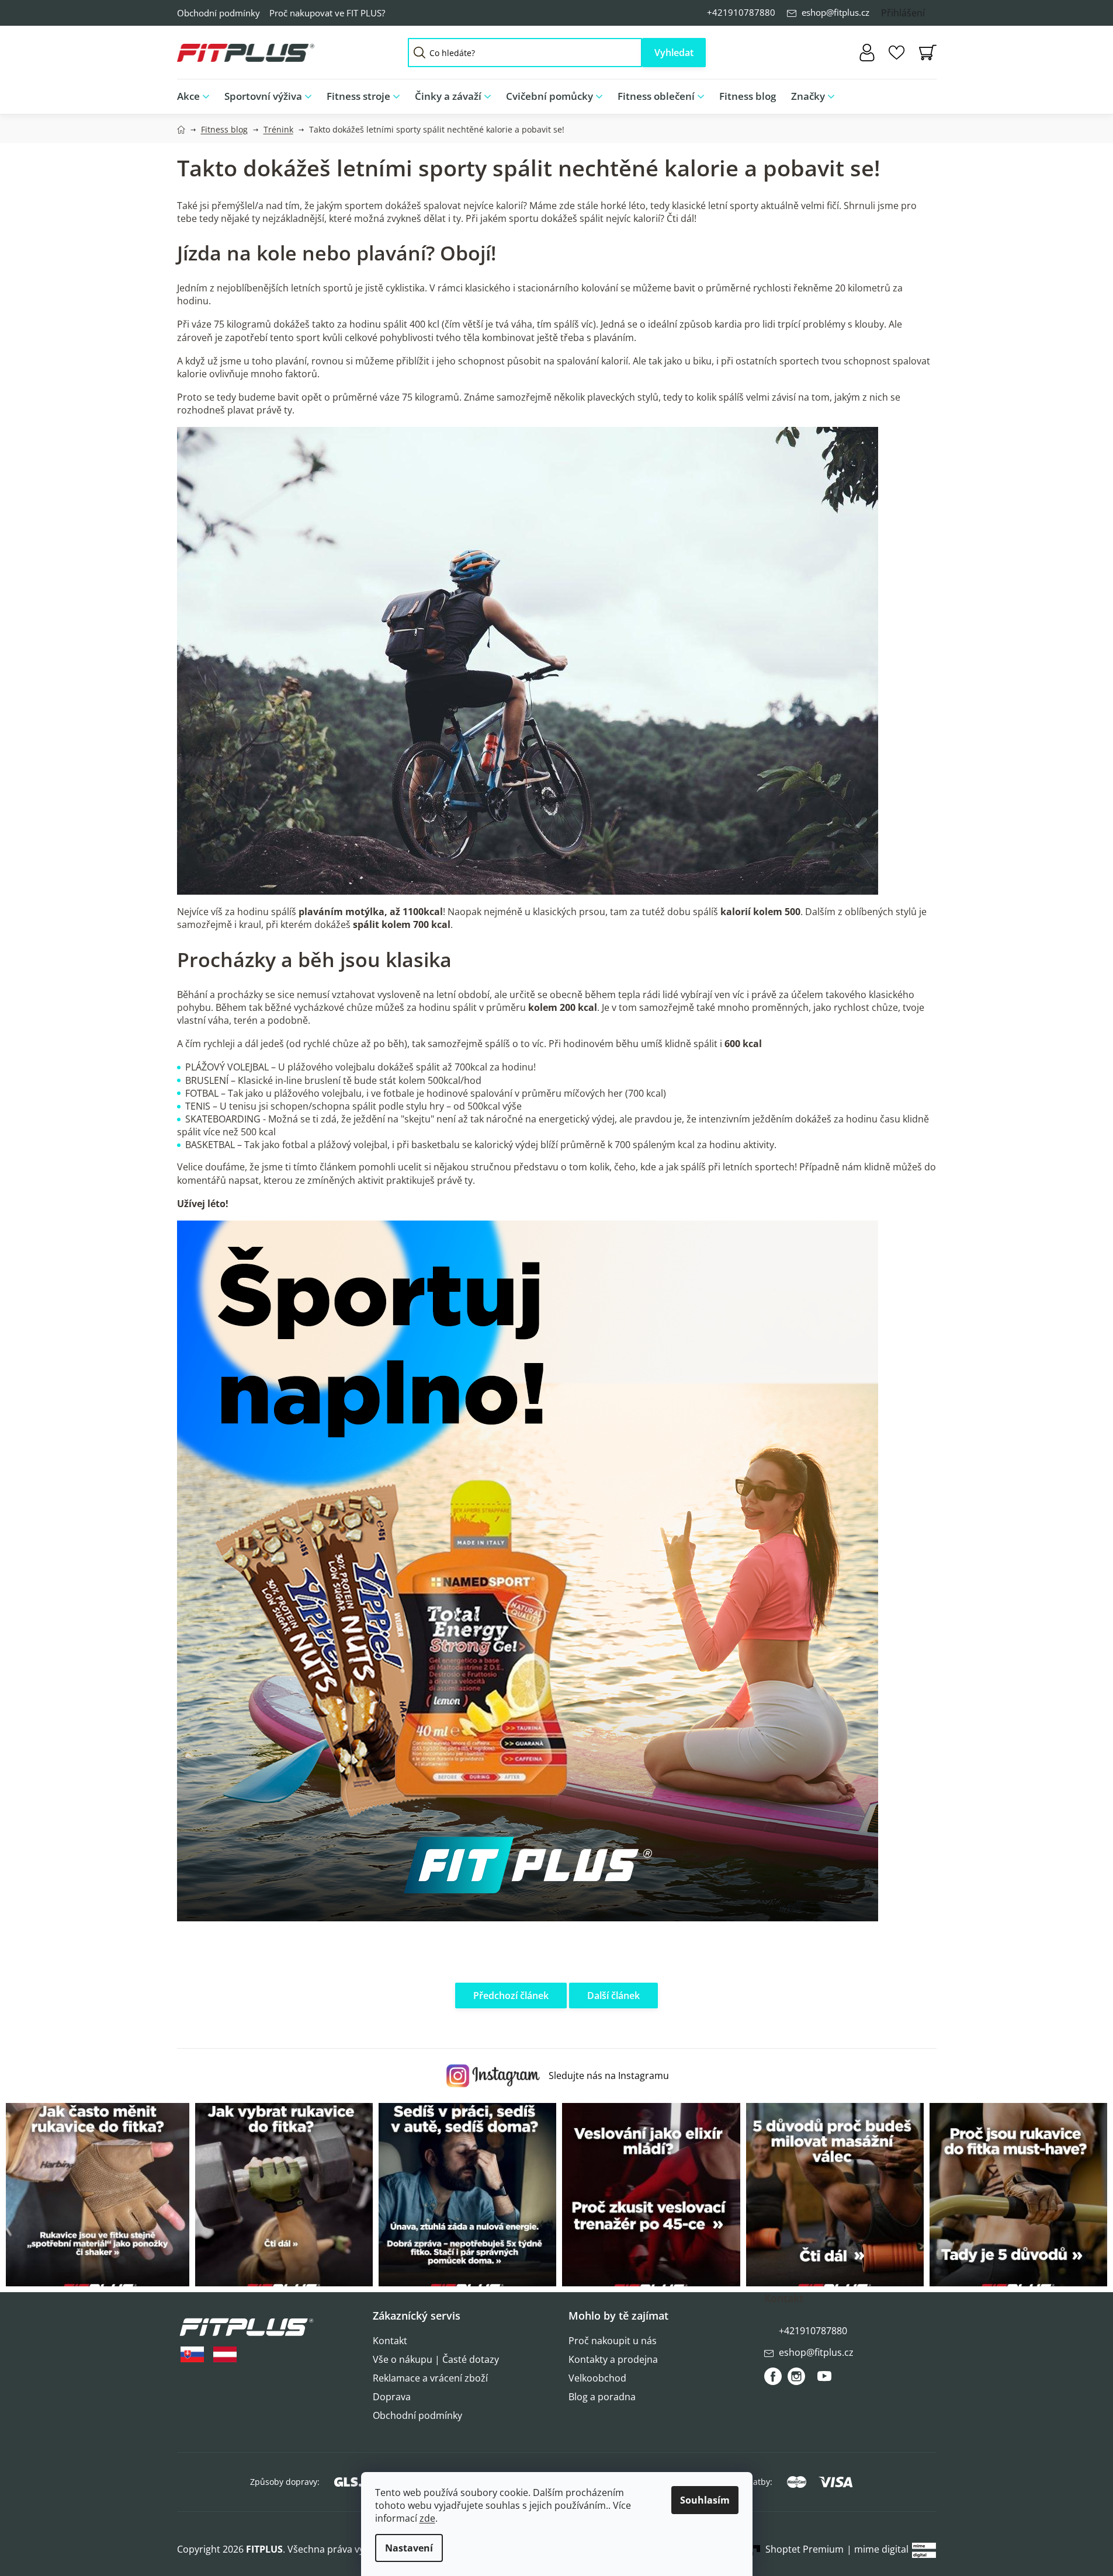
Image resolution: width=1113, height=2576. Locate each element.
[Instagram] (796, 2376)
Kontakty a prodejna (613, 2359)
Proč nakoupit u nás (613, 2341)
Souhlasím (705, 2500)
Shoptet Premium (805, 2549)
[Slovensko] (192, 2354)
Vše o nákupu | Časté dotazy (436, 2359)
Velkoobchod (597, 2378)
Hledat (674, 53)
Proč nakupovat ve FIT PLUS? (327, 13)
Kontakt (390, 2341)
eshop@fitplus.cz (835, 12)
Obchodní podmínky (219, 13)
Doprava (392, 2397)
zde (427, 2518)
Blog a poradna (602, 2397)
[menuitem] (197, 97)
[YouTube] (824, 2381)
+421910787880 (741, 12)
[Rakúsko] (225, 2354)
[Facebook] (773, 2376)
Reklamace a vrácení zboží (430, 2378)
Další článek (613, 1996)
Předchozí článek (511, 1996)
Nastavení (409, 2548)
